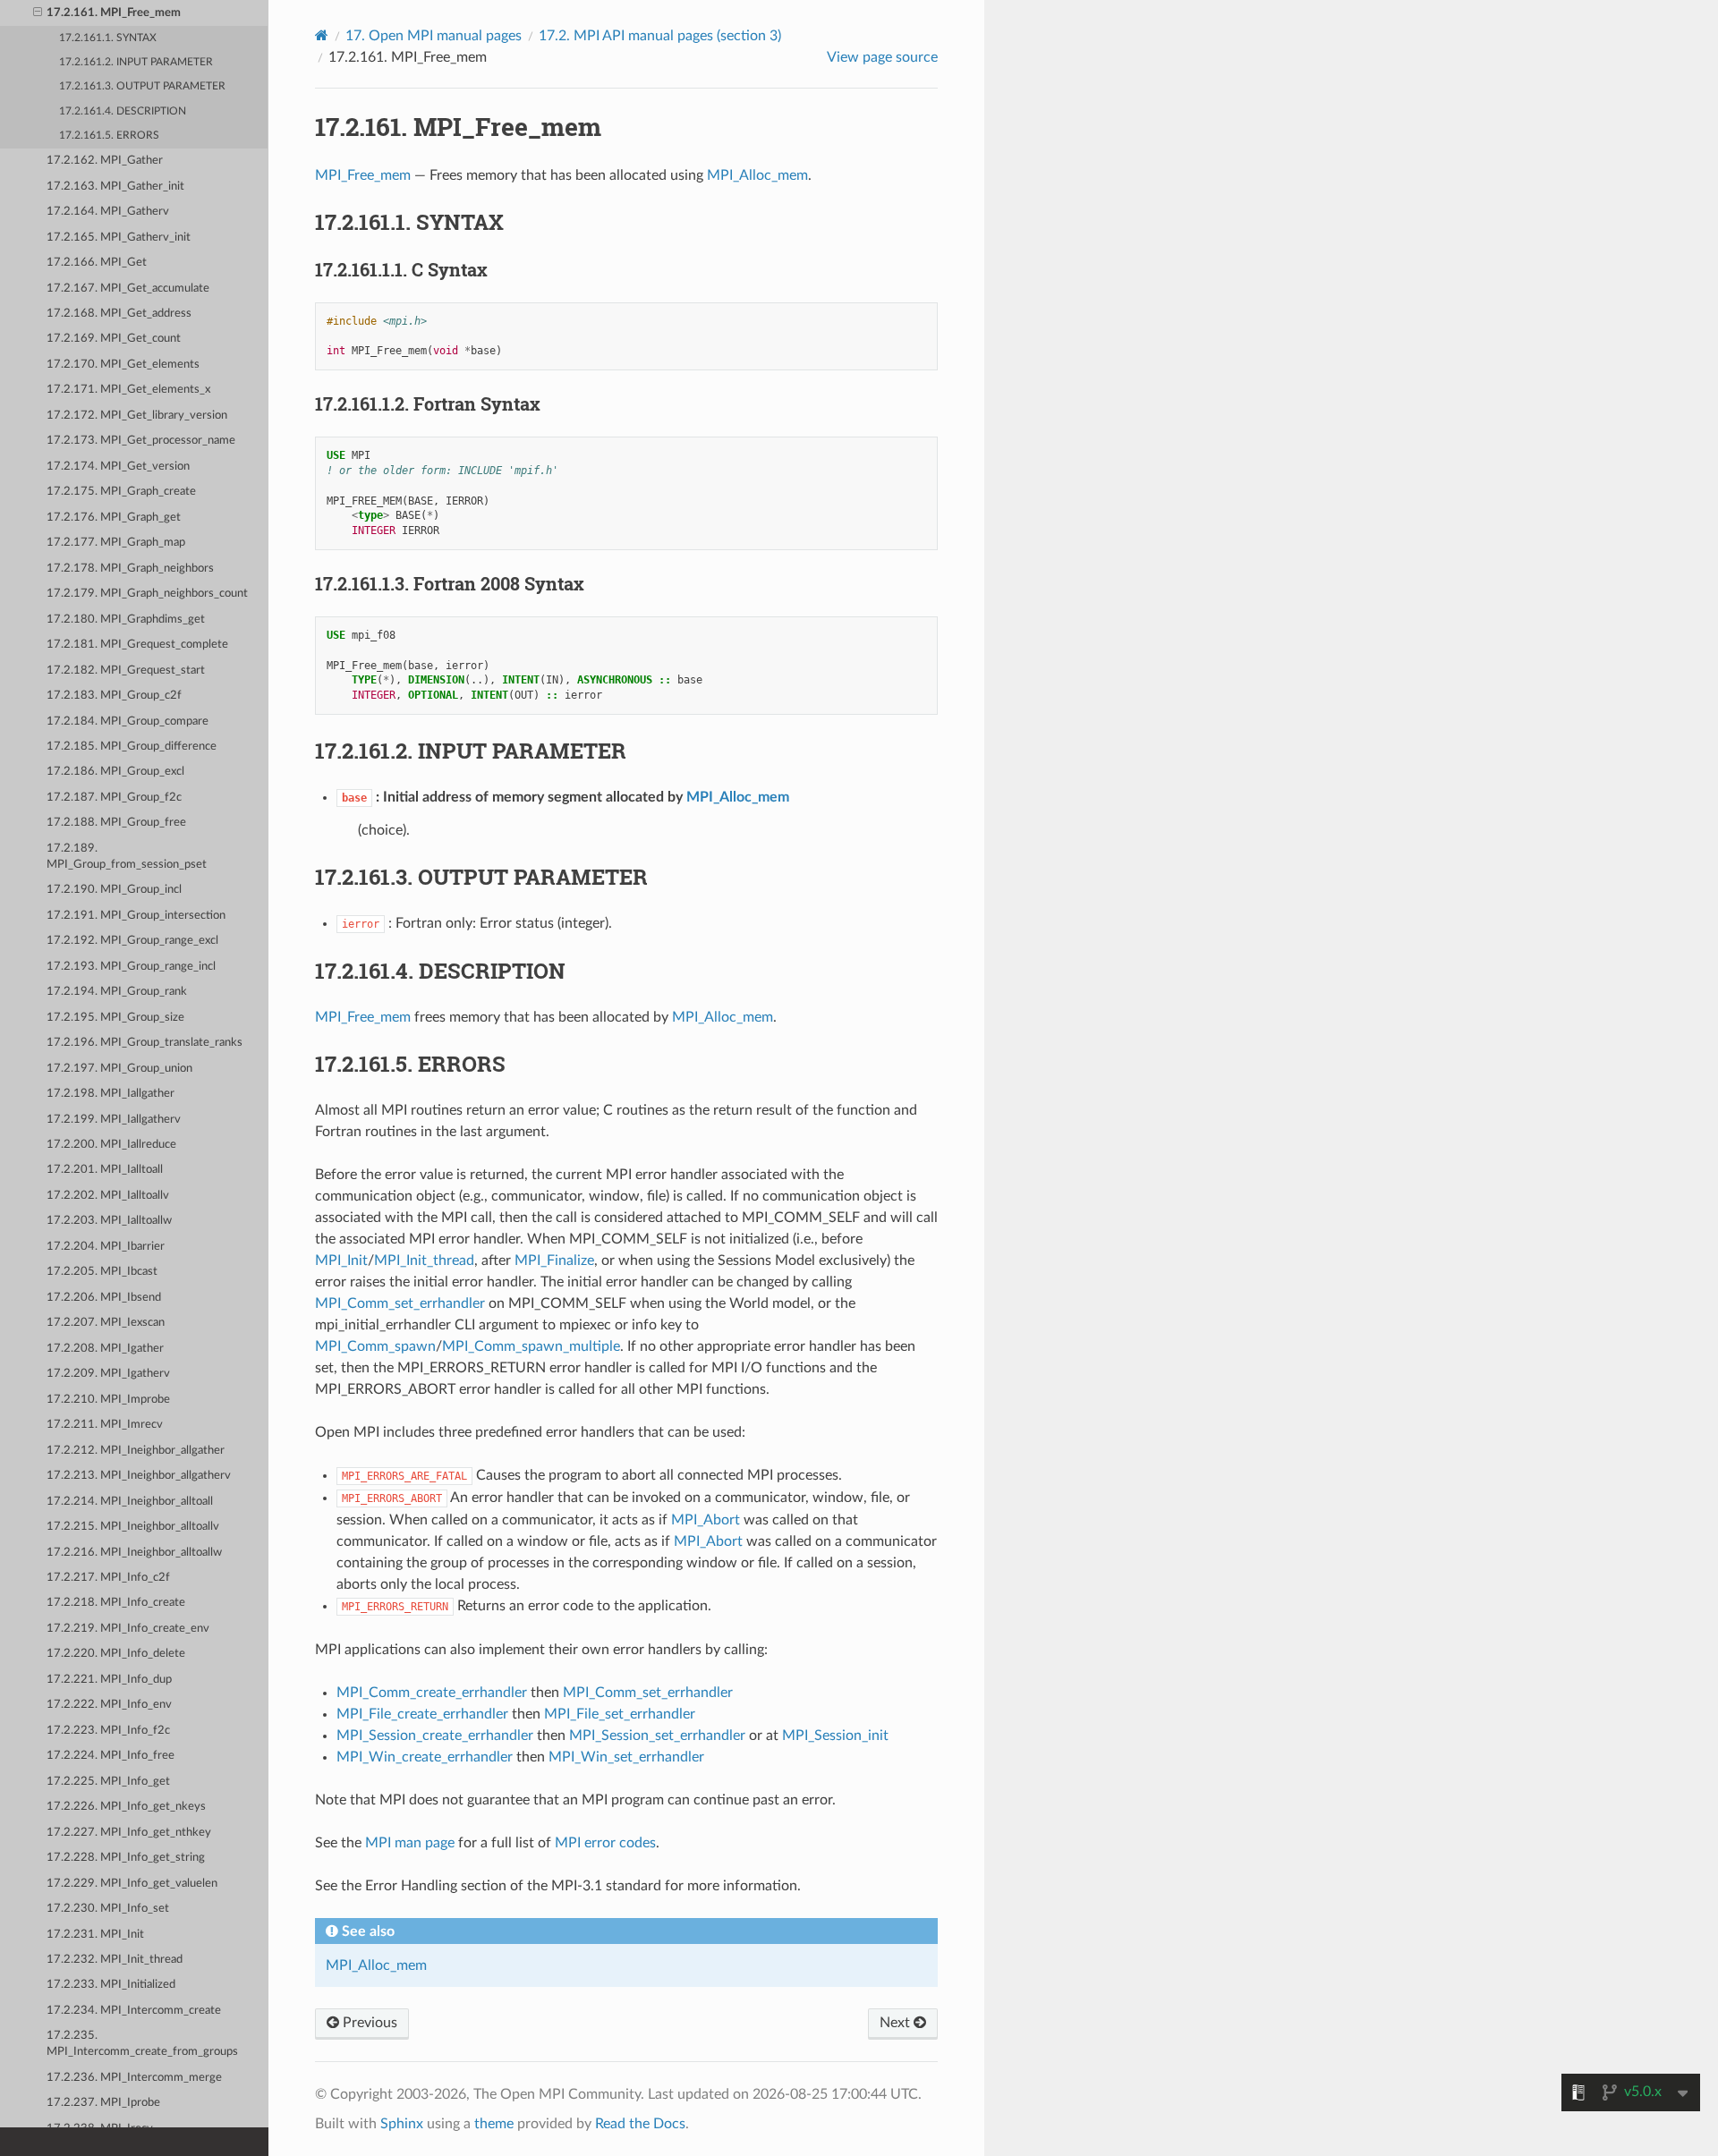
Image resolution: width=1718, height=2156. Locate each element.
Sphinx (402, 2124)
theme (494, 2124)
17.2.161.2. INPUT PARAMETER (136, 62)
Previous (368, 2023)
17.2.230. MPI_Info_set (108, 1909)
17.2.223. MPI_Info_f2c (108, 1731)
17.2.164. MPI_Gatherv (108, 212)
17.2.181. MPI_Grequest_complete (137, 645)
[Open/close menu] (38, 13)
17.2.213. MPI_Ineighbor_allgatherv (139, 1476)
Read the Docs (640, 2124)
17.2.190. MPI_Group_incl (114, 890)
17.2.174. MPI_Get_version (118, 467)
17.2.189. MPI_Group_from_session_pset (127, 857)
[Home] (322, 35)
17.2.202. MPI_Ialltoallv (108, 1196)
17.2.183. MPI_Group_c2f (114, 696)
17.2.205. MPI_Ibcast (102, 1272)
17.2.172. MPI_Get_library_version (137, 416)
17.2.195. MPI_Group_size (115, 1018)
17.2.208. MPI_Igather (105, 1349)
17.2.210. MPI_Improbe (108, 1400)
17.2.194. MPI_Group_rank (117, 992)
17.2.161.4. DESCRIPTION (123, 111)
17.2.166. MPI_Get (97, 263)
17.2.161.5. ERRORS (109, 136)
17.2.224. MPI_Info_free (111, 1756)
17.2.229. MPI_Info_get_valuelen (132, 1884)
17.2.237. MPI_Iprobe (103, 2103)
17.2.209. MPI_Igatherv (108, 1374)
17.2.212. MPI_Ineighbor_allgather (136, 1451)
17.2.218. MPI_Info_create (116, 1603)
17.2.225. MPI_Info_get (108, 1782)
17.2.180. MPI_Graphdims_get (126, 620)
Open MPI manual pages (434, 36)
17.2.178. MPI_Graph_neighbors (130, 569)
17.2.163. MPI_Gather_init (115, 187)
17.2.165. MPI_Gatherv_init (119, 238)
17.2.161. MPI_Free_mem (114, 13)
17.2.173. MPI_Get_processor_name (141, 441)
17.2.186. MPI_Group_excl (115, 772)
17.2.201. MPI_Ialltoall (105, 1170)
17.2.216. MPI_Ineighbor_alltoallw (134, 1553)
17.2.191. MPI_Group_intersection (136, 916)
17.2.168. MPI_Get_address (119, 314)
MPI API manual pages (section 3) (660, 36)
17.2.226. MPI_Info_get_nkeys (126, 1807)
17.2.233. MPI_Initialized (111, 1985)
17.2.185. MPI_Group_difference (132, 747)
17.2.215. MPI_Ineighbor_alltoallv (133, 1527)
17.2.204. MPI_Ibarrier (106, 1247)
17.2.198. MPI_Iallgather (111, 1094)
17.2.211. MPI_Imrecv (105, 1425)
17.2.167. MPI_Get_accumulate (128, 289)
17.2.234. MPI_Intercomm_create (134, 2011)
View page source (882, 57)
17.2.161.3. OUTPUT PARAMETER (142, 86)
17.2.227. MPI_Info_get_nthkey (129, 1833)
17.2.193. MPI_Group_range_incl (131, 967)
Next (897, 2023)
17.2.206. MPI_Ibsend (104, 1298)
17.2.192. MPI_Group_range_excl (132, 941)
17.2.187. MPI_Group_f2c (114, 798)
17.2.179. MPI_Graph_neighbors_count (147, 594)
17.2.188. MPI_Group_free (116, 823)
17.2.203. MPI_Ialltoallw (109, 1221)
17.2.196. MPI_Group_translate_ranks (145, 1043)
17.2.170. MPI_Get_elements (123, 365)
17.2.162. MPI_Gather (105, 161)
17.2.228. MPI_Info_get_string (126, 1858)
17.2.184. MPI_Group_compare (128, 721)
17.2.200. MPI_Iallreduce (111, 1145)
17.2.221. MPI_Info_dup (109, 1680)
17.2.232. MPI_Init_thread (115, 1960)
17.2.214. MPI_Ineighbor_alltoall (130, 1502)
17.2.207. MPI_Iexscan (106, 1323)
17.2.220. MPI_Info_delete (116, 1654)
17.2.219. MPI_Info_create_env (128, 1629)
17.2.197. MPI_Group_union (119, 1069)
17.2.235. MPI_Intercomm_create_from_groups (142, 2044)
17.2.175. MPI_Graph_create (121, 492)
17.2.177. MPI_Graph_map (116, 543)
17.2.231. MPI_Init (95, 1935)
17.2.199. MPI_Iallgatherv (114, 1120)
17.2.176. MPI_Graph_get (114, 518)
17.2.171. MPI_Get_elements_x (128, 390)
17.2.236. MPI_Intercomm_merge (134, 2078)
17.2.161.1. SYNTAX (108, 38)
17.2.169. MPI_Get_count (114, 339)
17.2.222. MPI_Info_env (109, 1705)
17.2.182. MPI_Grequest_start (126, 671)
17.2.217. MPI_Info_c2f (108, 1578)
